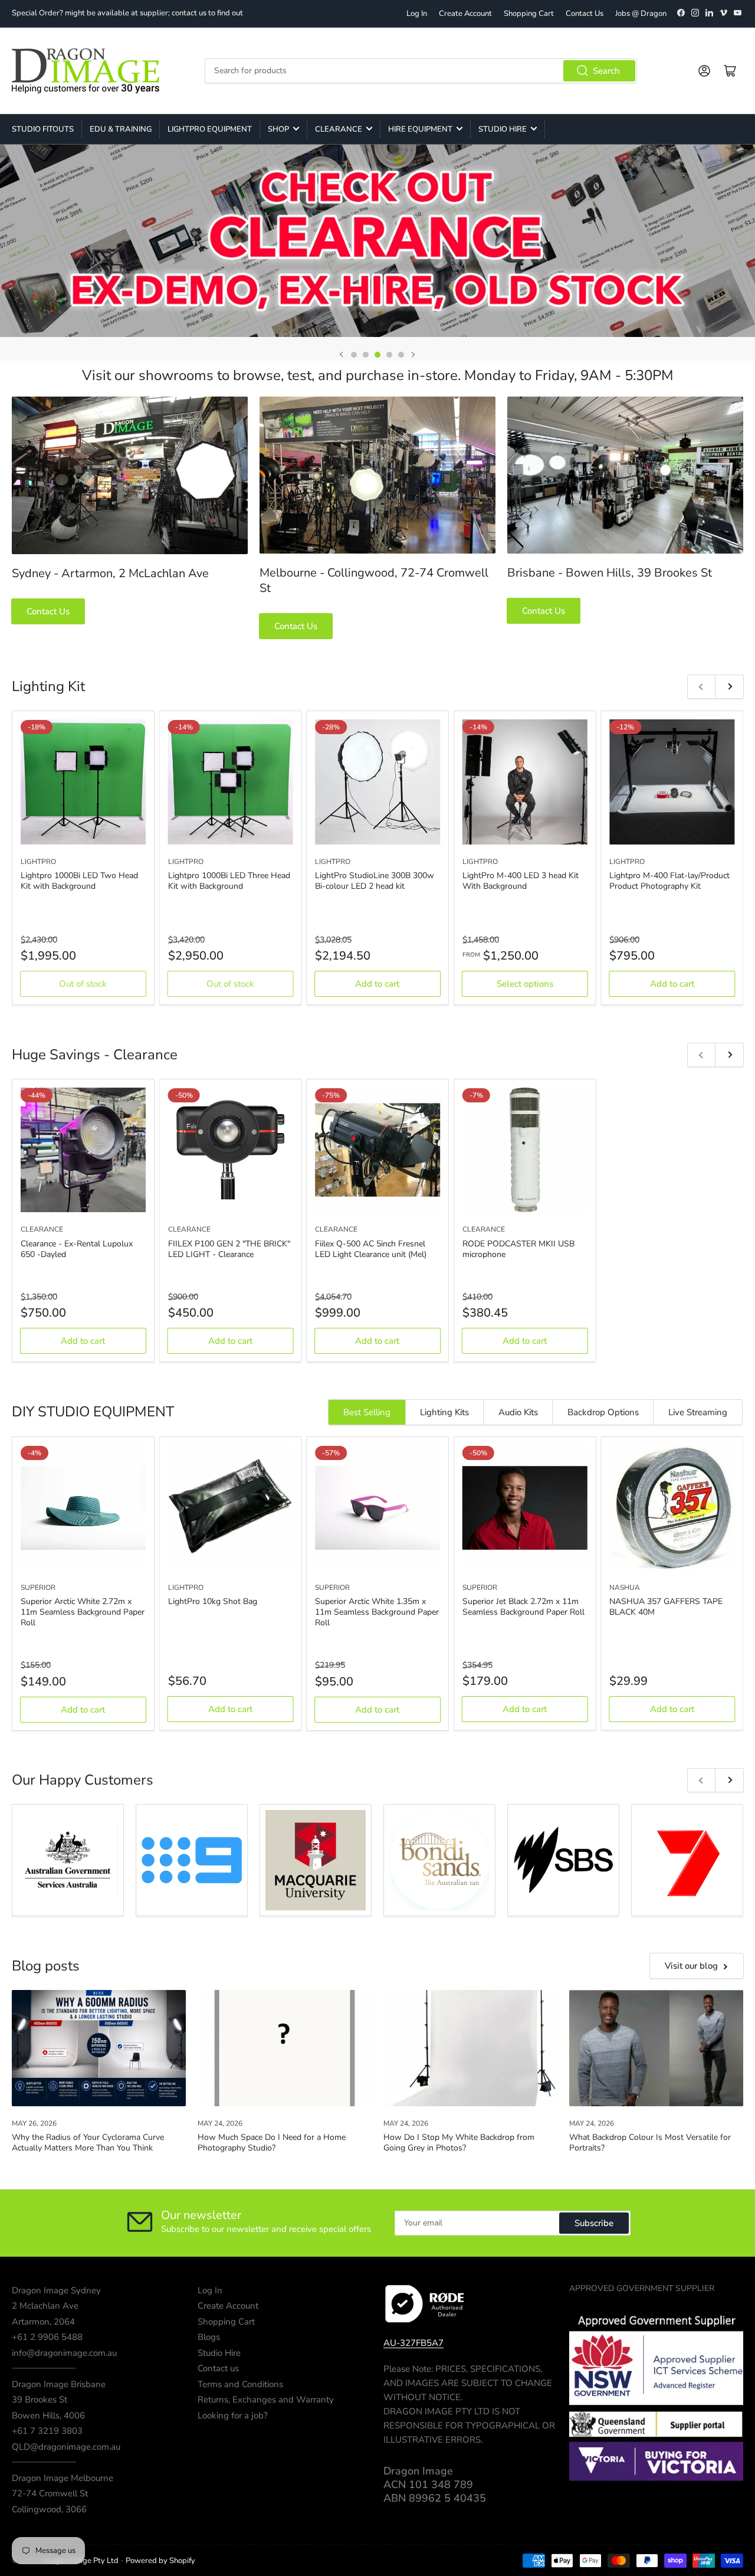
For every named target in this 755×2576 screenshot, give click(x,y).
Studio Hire (503, 129)
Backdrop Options (603, 1412)
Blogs (209, 2337)
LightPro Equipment (210, 129)
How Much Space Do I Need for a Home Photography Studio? (272, 2143)
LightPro (38, 862)
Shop (278, 129)
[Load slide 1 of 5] (354, 355)
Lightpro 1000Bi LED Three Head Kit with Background (229, 881)
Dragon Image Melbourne (63, 2478)
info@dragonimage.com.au (64, 2353)
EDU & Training (121, 129)
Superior (38, 1587)
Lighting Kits (444, 1412)
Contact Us (585, 14)
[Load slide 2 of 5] (366, 355)
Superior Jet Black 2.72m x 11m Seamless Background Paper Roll (523, 1607)
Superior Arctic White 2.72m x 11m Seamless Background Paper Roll (83, 1612)
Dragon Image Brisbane (59, 2384)
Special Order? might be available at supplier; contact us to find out (127, 13)
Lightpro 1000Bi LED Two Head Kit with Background (79, 881)
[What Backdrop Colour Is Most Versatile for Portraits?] (656, 2048)
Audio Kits (518, 1412)
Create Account (465, 14)
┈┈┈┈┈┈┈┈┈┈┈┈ (44, 2368)
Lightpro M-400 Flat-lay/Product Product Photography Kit (669, 881)
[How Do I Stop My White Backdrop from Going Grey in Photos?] (470, 2048)
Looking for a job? (233, 2415)
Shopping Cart (529, 14)
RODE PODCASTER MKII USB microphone (518, 1249)
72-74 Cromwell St (50, 2493)
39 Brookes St (40, 2400)
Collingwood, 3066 (49, 2509)
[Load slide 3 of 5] (377, 355)
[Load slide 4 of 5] (389, 355)
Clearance (339, 129)
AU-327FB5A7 (413, 2343)
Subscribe (594, 2223)
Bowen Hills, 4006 (48, 2415)
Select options (525, 984)
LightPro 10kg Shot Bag (213, 1601)
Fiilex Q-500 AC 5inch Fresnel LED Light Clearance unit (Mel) (371, 1249)
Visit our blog (691, 1966)
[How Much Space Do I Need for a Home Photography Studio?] (285, 2048)
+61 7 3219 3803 (47, 2431)
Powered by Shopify (160, 2561)
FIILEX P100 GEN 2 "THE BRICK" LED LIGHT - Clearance (229, 1249)
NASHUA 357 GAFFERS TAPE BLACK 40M (666, 1607)
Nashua (625, 1587)
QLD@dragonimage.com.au (66, 2447)
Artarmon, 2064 (43, 2322)
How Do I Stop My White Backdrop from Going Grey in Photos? (459, 2143)
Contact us (218, 2368)
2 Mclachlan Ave (45, 2306)
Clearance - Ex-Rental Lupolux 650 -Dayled (77, 1249)
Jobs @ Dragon (641, 14)
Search (606, 71)
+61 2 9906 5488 (47, 2337)
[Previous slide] (342, 355)
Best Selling (367, 1412)
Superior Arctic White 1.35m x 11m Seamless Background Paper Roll (377, 1612)
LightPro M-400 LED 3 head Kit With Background (521, 881)
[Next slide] (413, 355)
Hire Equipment (420, 129)
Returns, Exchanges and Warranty (266, 2400)
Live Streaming (698, 1412)
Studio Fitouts (43, 129)
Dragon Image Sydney (56, 2290)
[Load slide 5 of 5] (401, 355)
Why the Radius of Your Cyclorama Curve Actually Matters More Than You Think (88, 2143)
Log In (417, 14)
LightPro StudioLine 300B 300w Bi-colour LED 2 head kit (375, 881)
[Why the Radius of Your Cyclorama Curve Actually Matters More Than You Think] (99, 2048)
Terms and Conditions (240, 2384)
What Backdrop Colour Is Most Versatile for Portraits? (650, 2143)
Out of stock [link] (83, 984)
